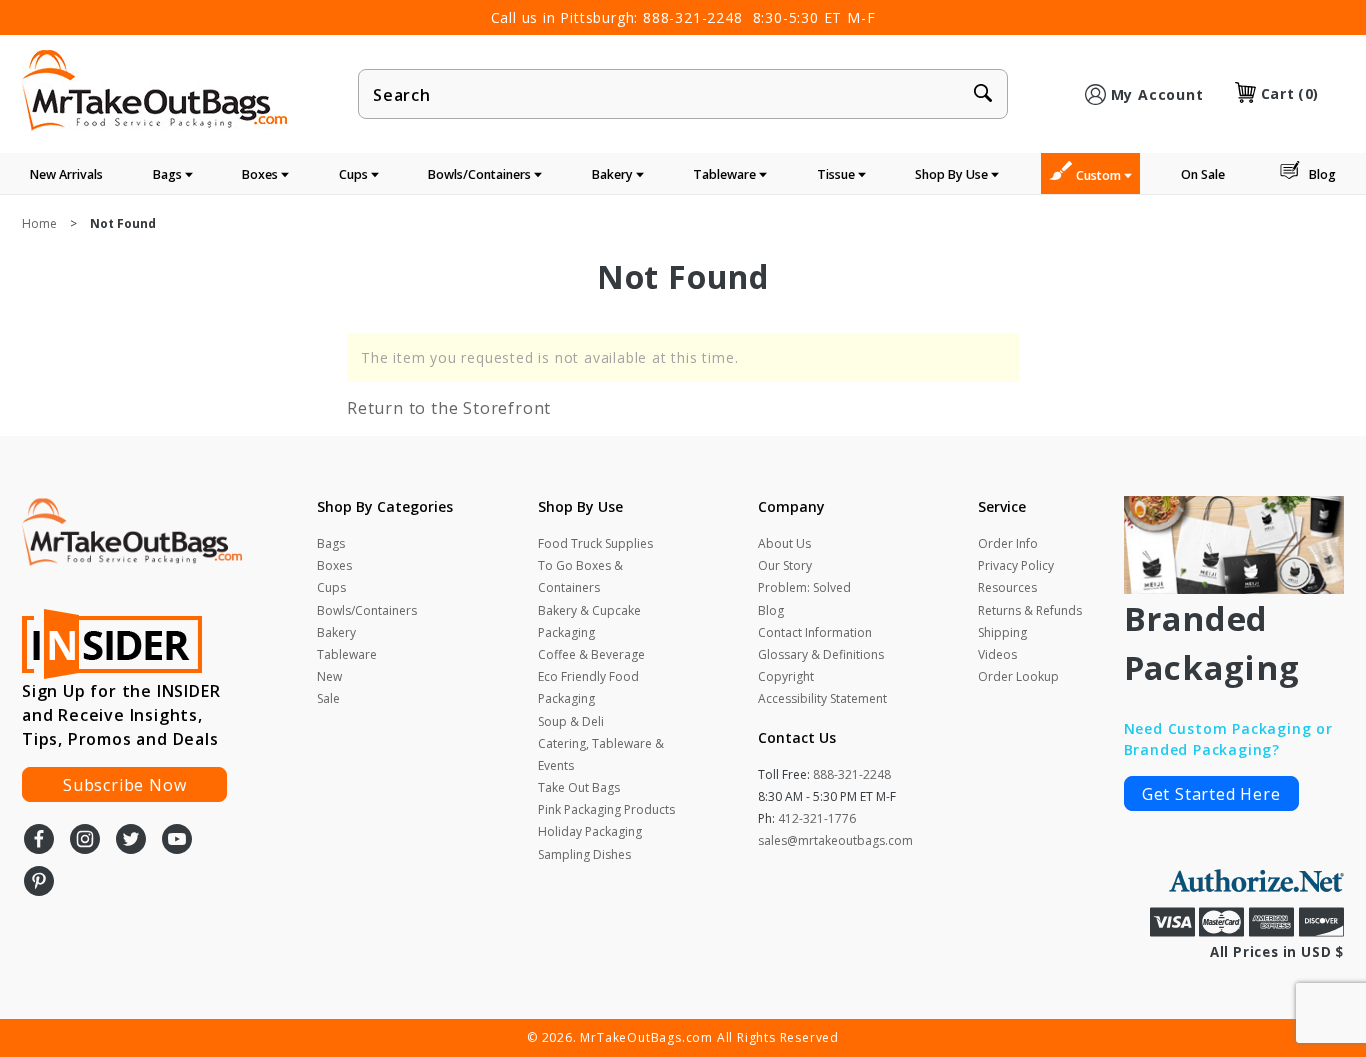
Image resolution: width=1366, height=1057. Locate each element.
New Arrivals (66, 174)
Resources (1007, 587)
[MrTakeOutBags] (154, 92)
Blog (1322, 174)
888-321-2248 (693, 17)
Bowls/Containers (481, 174)
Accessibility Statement (822, 698)
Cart (1290, 93)
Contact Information (815, 632)
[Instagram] (85, 841)
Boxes (261, 174)
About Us (784, 543)
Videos (997, 654)
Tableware (726, 174)
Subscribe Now (124, 785)
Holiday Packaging (590, 831)
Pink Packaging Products (606, 809)
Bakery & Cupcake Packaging (589, 621)
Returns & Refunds (1030, 610)
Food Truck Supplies (595, 543)
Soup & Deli (571, 721)
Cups (355, 174)
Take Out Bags (579, 787)
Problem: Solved (804, 587)
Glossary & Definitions (821, 654)
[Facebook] (39, 841)
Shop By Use (953, 174)
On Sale (1203, 174)
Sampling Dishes (584, 854)
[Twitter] (131, 841)
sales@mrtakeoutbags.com (835, 840)
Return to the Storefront (449, 408)
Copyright (786, 676)
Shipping (1002, 632)
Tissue (837, 174)
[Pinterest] (39, 883)
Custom (1100, 175)
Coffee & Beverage (591, 654)
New (329, 676)
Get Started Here (1211, 794)
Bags (169, 174)
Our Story (785, 565)
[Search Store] (983, 95)
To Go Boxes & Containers (580, 576)
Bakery (614, 174)
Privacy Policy (1016, 565)
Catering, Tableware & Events (601, 754)
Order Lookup (1018, 676)
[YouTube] (177, 841)
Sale (328, 698)
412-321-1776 (817, 818)
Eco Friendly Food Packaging (588, 687)
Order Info (1008, 543)
